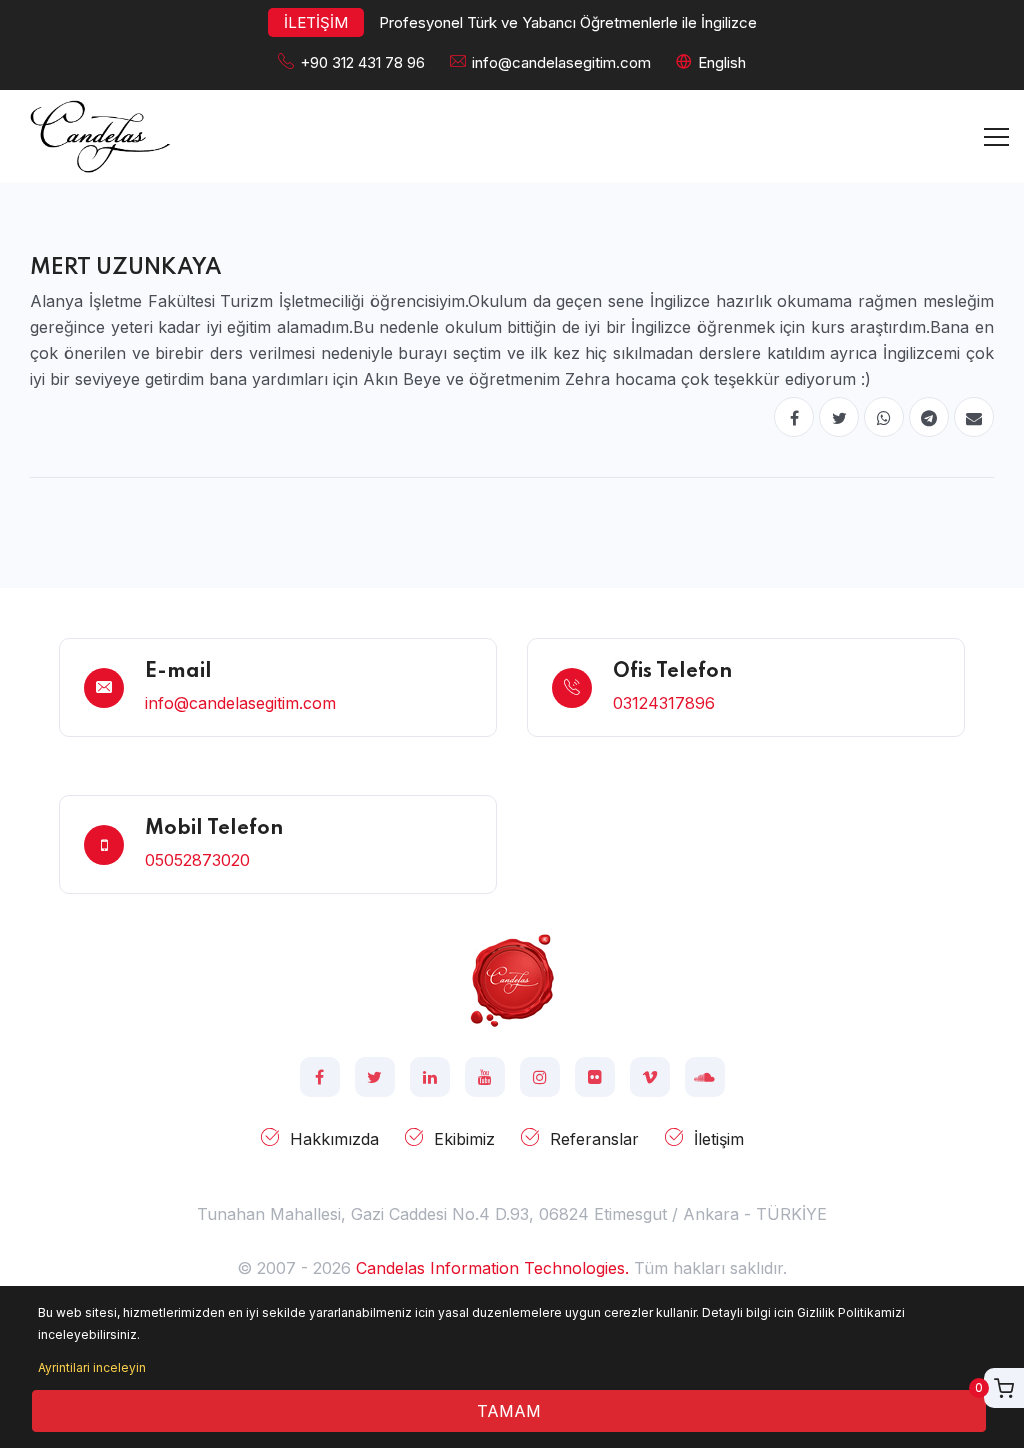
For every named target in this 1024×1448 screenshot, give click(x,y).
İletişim (719, 1139)
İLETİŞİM (316, 22)
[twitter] (839, 417)
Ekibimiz (464, 1139)
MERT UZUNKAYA (126, 268)
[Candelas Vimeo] (650, 1077)
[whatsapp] (884, 417)
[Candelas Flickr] (595, 1077)
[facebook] (794, 417)
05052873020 (197, 860)
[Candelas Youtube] (485, 1077)
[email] (974, 417)
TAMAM (509, 1411)
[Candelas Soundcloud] (705, 1077)
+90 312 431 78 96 (362, 62)
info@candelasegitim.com (561, 62)
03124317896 (664, 703)
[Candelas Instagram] (540, 1077)
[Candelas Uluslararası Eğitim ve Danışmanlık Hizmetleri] (512, 979)
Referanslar (594, 1139)
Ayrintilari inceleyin (92, 1367)
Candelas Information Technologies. (492, 1268)
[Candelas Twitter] (375, 1077)
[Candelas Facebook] (320, 1077)
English (722, 62)
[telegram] (929, 417)
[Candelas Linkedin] (430, 1077)
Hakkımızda (334, 1139)
